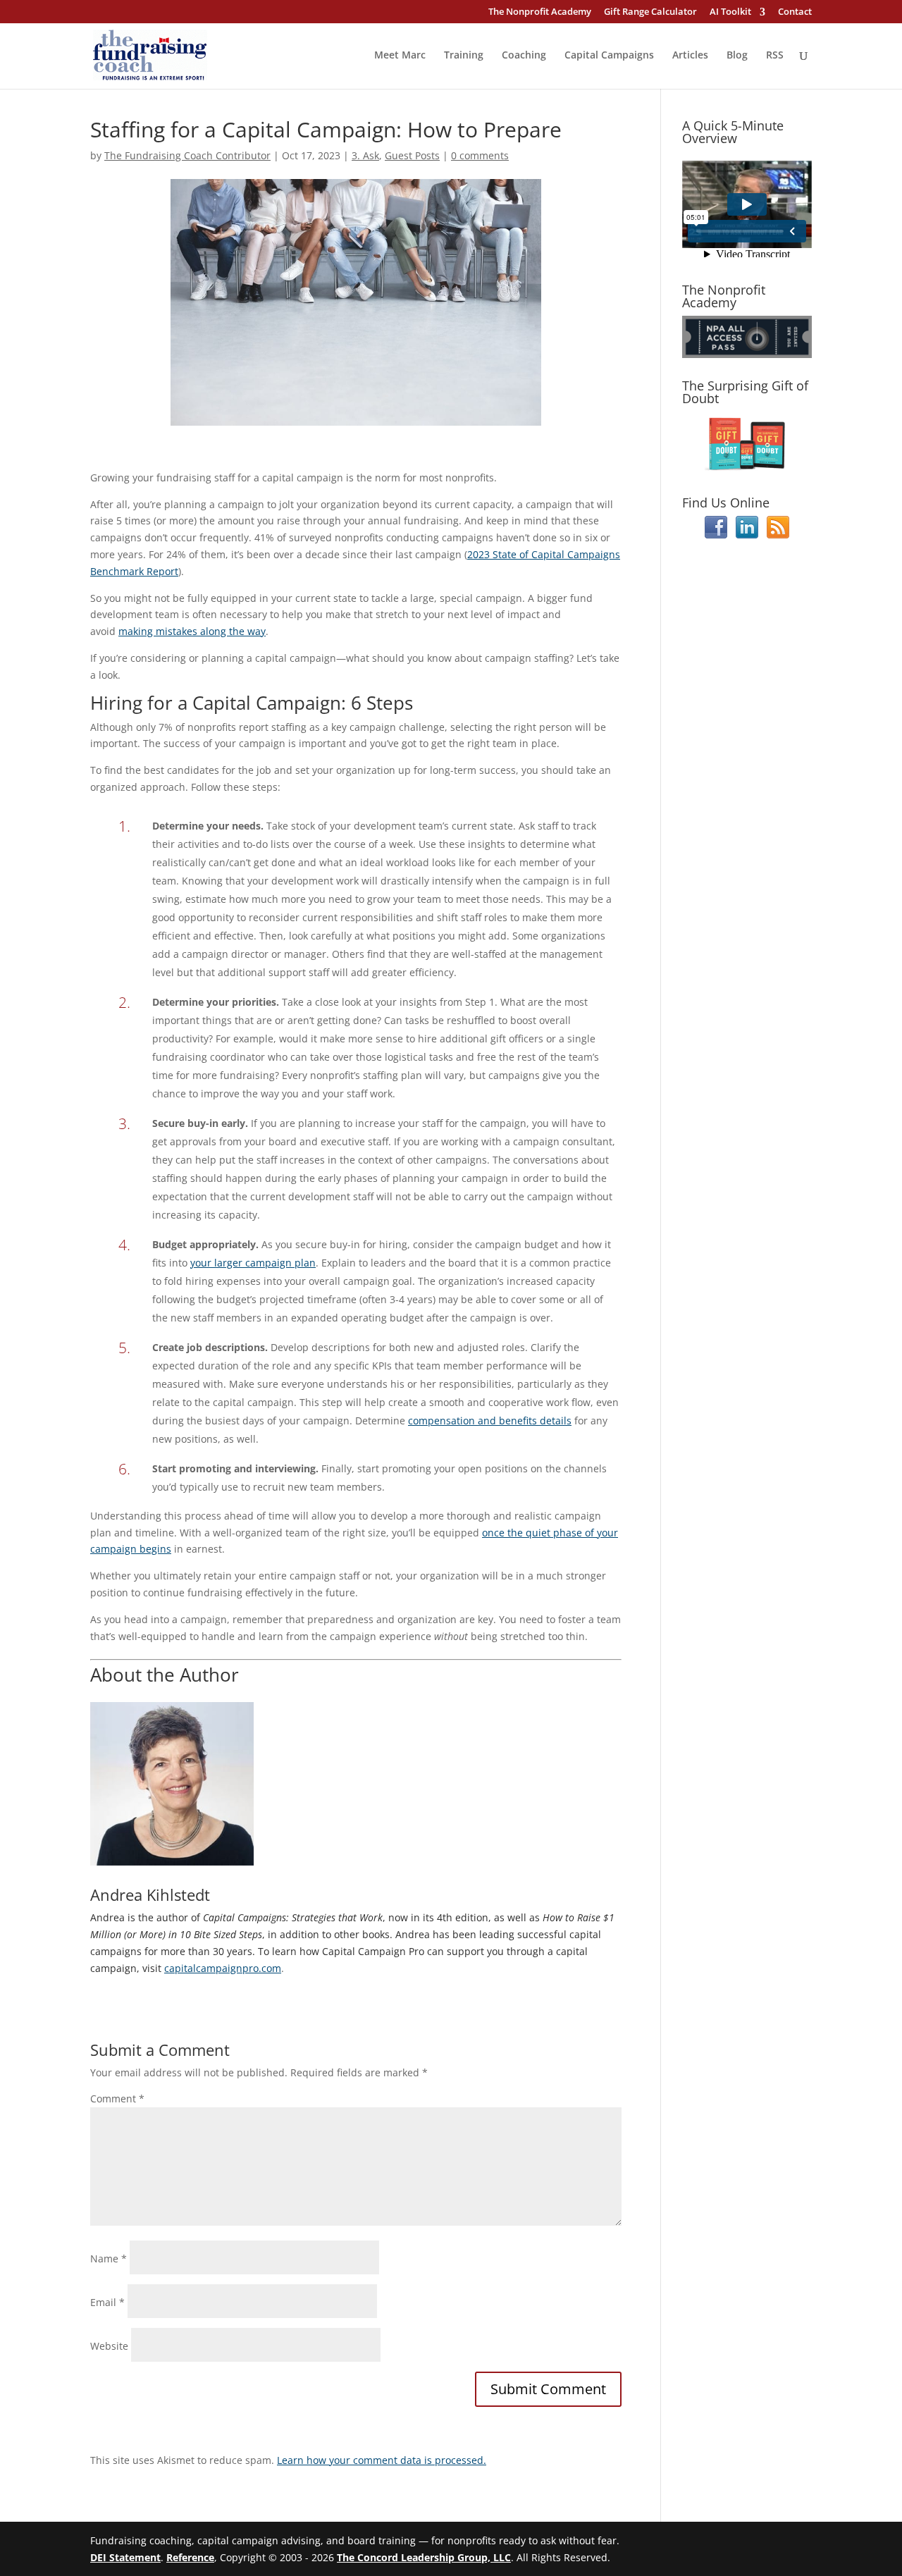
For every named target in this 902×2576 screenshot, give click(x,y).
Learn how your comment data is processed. (382, 2460)
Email (107, 2302)
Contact (795, 12)
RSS (775, 56)
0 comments (480, 155)
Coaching (524, 56)
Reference (190, 2557)
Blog (737, 56)
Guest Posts (412, 155)
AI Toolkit (730, 12)
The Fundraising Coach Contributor (187, 155)
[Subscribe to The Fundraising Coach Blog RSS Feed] (778, 535)
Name (109, 2258)
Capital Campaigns (609, 56)
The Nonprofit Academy (540, 12)
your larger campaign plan (253, 1263)
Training (464, 56)
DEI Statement (125, 2557)
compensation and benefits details (490, 1421)
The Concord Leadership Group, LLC (424, 2557)
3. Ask (365, 155)
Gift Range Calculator (650, 12)
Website (109, 2346)
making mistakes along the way (192, 631)
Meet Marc (400, 56)
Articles (690, 56)
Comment (117, 2099)
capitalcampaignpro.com (223, 1968)
